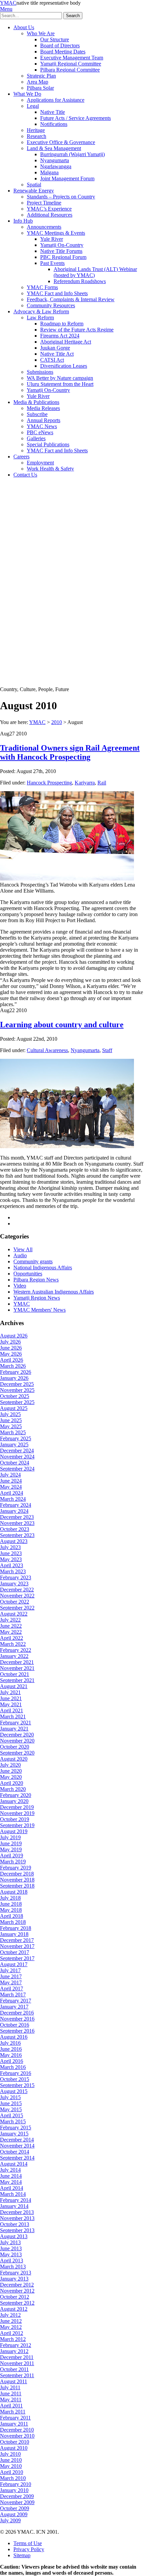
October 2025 (15, 1396)
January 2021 (14, 1729)
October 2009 (15, 2508)
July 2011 (10, 2387)
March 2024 (13, 1499)
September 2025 (17, 1402)
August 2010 (14, 2448)
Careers (21, 457)
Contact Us (25, 475)
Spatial (34, 185)
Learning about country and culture (62, 1025)
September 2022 (17, 1608)
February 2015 (16, 2128)
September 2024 (17, 1469)
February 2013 (16, 2273)
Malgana (49, 172)
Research (37, 136)
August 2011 (14, 2381)
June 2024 (11, 1481)
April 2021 (12, 1710)
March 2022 (13, 1644)
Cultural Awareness (47, 1050)
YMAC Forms (42, 287)
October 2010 (15, 2442)
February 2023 (16, 1577)
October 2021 (15, 1674)
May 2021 (11, 1704)
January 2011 (14, 2424)
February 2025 (16, 1438)
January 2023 (14, 1584)
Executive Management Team (72, 58)
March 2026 (13, 1366)
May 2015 (11, 2109)
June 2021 (11, 1698)
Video (20, 1286)
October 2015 (15, 2079)
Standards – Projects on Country (61, 197)
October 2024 (15, 1463)
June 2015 (11, 2103)
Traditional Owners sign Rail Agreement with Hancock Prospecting (70, 752)
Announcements (44, 227)
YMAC (8, 3)
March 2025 (13, 1432)
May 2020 (11, 1777)
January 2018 (14, 1934)
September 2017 (17, 1958)
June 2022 (11, 1626)
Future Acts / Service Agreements (76, 118)
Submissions (40, 372)
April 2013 (12, 2261)
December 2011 (17, 2357)
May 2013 (11, 2254)
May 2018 (11, 1910)
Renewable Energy (34, 191)
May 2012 (11, 2327)
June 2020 (11, 1771)
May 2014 (11, 2182)
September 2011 (17, 2375)
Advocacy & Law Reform (41, 311)
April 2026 (12, 1360)
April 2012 (12, 2333)
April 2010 (12, 2472)
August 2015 (14, 2091)
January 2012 (14, 2351)
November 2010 (17, 2436)
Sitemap (22, 2555)
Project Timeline (44, 203)
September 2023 (17, 1535)
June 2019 (11, 1843)
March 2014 (13, 2194)
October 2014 (15, 2152)
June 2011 (11, 2393)
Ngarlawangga (56, 166)
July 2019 (10, 1837)
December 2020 (17, 1735)
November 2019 (17, 1813)
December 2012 (17, 2285)
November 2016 (17, 2019)
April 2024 (12, 1493)
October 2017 (15, 1952)
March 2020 (13, 1789)
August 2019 (14, 1831)
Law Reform (40, 318)
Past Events (52, 263)
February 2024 (16, 1505)
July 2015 (10, 2097)
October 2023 (15, 1529)
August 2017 (14, 1964)
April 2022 (12, 1638)
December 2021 (17, 1662)
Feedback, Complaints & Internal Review (71, 299)
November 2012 (17, 2291)
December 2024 (17, 1451)
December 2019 (17, 1807)
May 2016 (11, 2055)
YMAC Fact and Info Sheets (57, 293)
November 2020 (17, 1741)
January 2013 (14, 2279)
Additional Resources (50, 215)
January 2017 (14, 2007)
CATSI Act (52, 360)
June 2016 (11, 2049)
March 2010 (13, 2478)
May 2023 (11, 1559)
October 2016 (15, 2025)
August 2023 (14, 1541)
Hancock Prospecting (49, 783)
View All (23, 1249)
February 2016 (16, 2073)
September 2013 (17, 2230)
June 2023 (11, 1553)
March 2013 (13, 2267)
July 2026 (10, 1342)
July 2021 (10, 1692)
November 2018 (17, 1880)
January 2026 (14, 1378)
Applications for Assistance (56, 100)
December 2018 (17, 1874)
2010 (57, 722)
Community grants (33, 1261)
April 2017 (12, 1989)
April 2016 (12, 2061)
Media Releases (43, 408)
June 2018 (11, 1904)
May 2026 (11, 1354)
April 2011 (11, 2406)
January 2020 (14, 1801)
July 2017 (10, 1970)
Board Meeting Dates (63, 52)
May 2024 (11, 1487)
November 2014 (17, 2146)
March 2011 (13, 2412)
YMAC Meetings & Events (56, 233)
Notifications (54, 124)
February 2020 (16, 1795)
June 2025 (11, 1420)
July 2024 (10, 1475)
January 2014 (14, 2206)
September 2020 (17, 1753)
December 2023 (17, 1517)
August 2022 (14, 1614)
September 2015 (17, 2085)
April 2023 (12, 1565)
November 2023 (17, 1523)
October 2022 (15, 1602)
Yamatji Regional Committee (71, 64)
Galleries (36, 438)
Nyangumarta (55, 160)
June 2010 (11, 2460)
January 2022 (14, 1656)
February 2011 (15, 2418)
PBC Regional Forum (63, 257)
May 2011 (11, 2400)
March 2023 (13, 1571)
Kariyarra (85, 783)
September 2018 (17, 1886)
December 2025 (17, 1384)
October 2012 (15, 2297)
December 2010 (17, 2430)
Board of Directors (60, 46)
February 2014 (16, 2200)
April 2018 (12, 1916)
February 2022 (16, 1650)
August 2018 (14, 1892)
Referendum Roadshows (80, 281)
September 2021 (17, 1680)
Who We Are (41, 33)
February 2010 (16, 2484)
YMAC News (42, 426)
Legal (33, 106)
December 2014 (17, 2140)
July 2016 (10, 2043)
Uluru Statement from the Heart (60, 384)
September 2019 (17, 1825)
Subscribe (37, 414)
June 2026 (11, 1348)
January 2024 (14, 1511)
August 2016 (14, 2037)
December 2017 (17, 1940)
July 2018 (10, 1898)
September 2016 (17, 2031)
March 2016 (13, 2067)
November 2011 (17, 2363)
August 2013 (14, 2236)
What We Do (27, 94)
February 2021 (16, 1723)
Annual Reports (44, 420)
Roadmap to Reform (62, 324)
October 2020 (15, 1747)
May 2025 (11, 1426)
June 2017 (11, 1976)
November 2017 (17, 1946)
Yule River (52, 239)
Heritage (36, 130)
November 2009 (17, 2502)
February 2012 (16, 2345)
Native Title (53, 112)
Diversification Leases (64, 366)
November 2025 (17, 1390)
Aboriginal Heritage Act (66, 342)
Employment (40, 463)
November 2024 (17, 1457)
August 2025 (14, 1408)
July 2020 (10, 1765)
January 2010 (14, 2490)
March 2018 (13, 1922)
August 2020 (14, 1759)
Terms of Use (28, 2543)
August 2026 (14, 1336)
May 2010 (11, 2466)
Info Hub (23, 221)
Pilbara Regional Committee (70, 70)
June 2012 (11, 2321)
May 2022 (11, 1632)
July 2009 (10, 2520)
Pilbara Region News (36, 1280)
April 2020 (12, 1783)
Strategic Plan (41, 76)
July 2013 (10, 2242)
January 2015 (14, 2134)
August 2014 (14, 2164)
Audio (20, 1255)
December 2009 (17, 2496)
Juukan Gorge (55, 348)
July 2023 (10, 1547)
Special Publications (48, 444)
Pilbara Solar (40, 88)
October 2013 (15, 2224)
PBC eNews (40, 432)
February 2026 (16, 1372)
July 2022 (10, 1620)
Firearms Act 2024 (60, 336)
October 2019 (15, 1819)
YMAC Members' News (40, 1310)
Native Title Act (57, 354)
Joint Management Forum (67, 178)
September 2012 (17, 2303)
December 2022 (17, 1590)
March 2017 (13, 1995)
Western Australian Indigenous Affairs (54, 1292)
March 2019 (13, 1862)
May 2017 (11, 1982)
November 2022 (17, 1596)
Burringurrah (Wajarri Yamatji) (73, 154)
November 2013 (17, 2218)
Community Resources (51, 305)
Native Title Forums (61, 251)
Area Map (38, 82)
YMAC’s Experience (49, 209)
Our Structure (55, 39)
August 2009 (14, 2514)
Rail (102, 783)
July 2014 (10, 2170)
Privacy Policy (29, 2549)
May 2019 (11, 1849)
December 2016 (17, 2013)
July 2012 (10, 2315)
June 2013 (11, 2248)
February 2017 (16, 2001)
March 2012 (13, 2339)
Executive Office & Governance (61, 142)
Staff (107, 1050)
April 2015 (12, 2115)
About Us (24, 27)
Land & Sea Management (54, 148)
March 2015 (13, 2121)
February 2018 (16, 1928)
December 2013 (17, 2212)
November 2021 (17, 1668)
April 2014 (12, 2188)
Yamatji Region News (37, 1298)
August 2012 (14, 2309)
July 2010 (10, 2454)
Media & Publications (36, 402)
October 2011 (14, 2369)
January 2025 (14, 1444)
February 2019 (16, 1868)
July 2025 (10, 1414)
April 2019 (12, 1856)
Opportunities (28, 1274)
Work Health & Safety (50, 469)
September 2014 (17, 2158)
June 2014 (11, 2176)
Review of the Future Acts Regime (77, 330)
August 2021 (14, 1686)
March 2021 (13, 1716)
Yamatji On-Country (62, 245)
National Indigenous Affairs (43, 1268)
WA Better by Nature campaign (60, 378)
